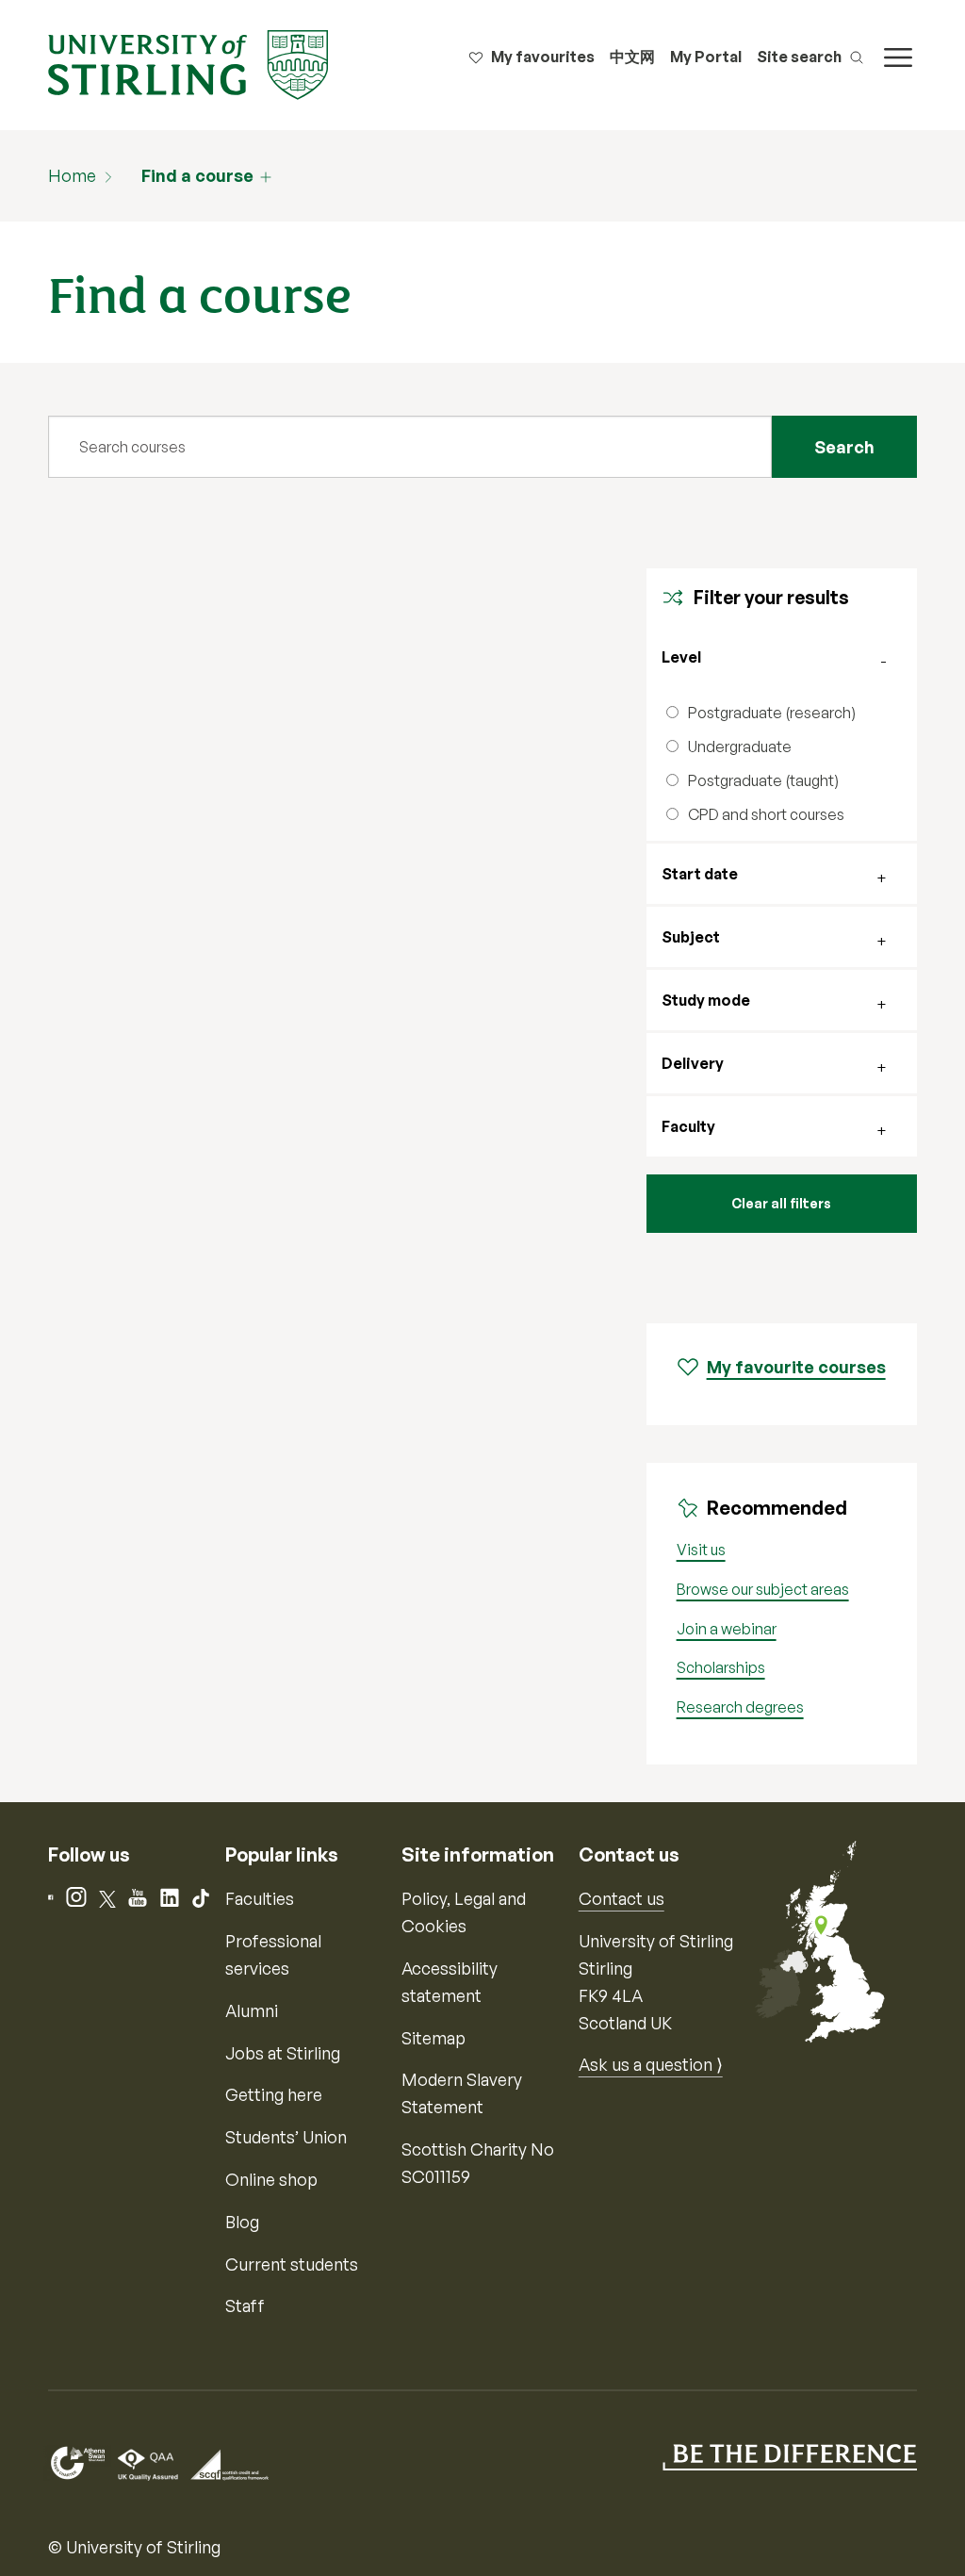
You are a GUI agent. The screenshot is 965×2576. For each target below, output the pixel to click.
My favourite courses (796, 1367)
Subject (691, 937)
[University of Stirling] (188, 63)
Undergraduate (740, 747)
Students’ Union (286, 2137)
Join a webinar (727, 1629)
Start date (700, 874)
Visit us (701, 1550)
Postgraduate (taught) (763, 780)
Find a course (197, 175)
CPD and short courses (766, 814)
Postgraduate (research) (772, 713)
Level (681, 657)
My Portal (706, 57)
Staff (245, 2305)
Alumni (252, 2010)
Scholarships (721, 1667)
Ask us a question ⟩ (651, 2064)
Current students (292, 2264)
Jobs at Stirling (283, 2053)
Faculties (260, 1898)
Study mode (706, 1000)
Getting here (274, 2094)
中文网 (632, 57)
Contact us (622, 1898)
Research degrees (740, 1707)
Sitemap (433, 2038)
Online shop (271, 2179)
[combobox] (410, 447)
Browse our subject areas (763, 1589)
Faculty (688, 1126)
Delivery (693, 1063)
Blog (242, 2222)
